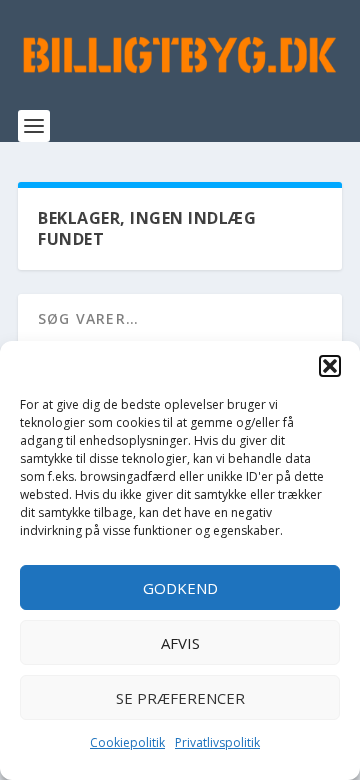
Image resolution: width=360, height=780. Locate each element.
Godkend (180, 588)
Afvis (180, 643)
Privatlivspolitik (217, 742)
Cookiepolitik (127, 742)
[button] (330, 366)
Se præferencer (180, 698)
